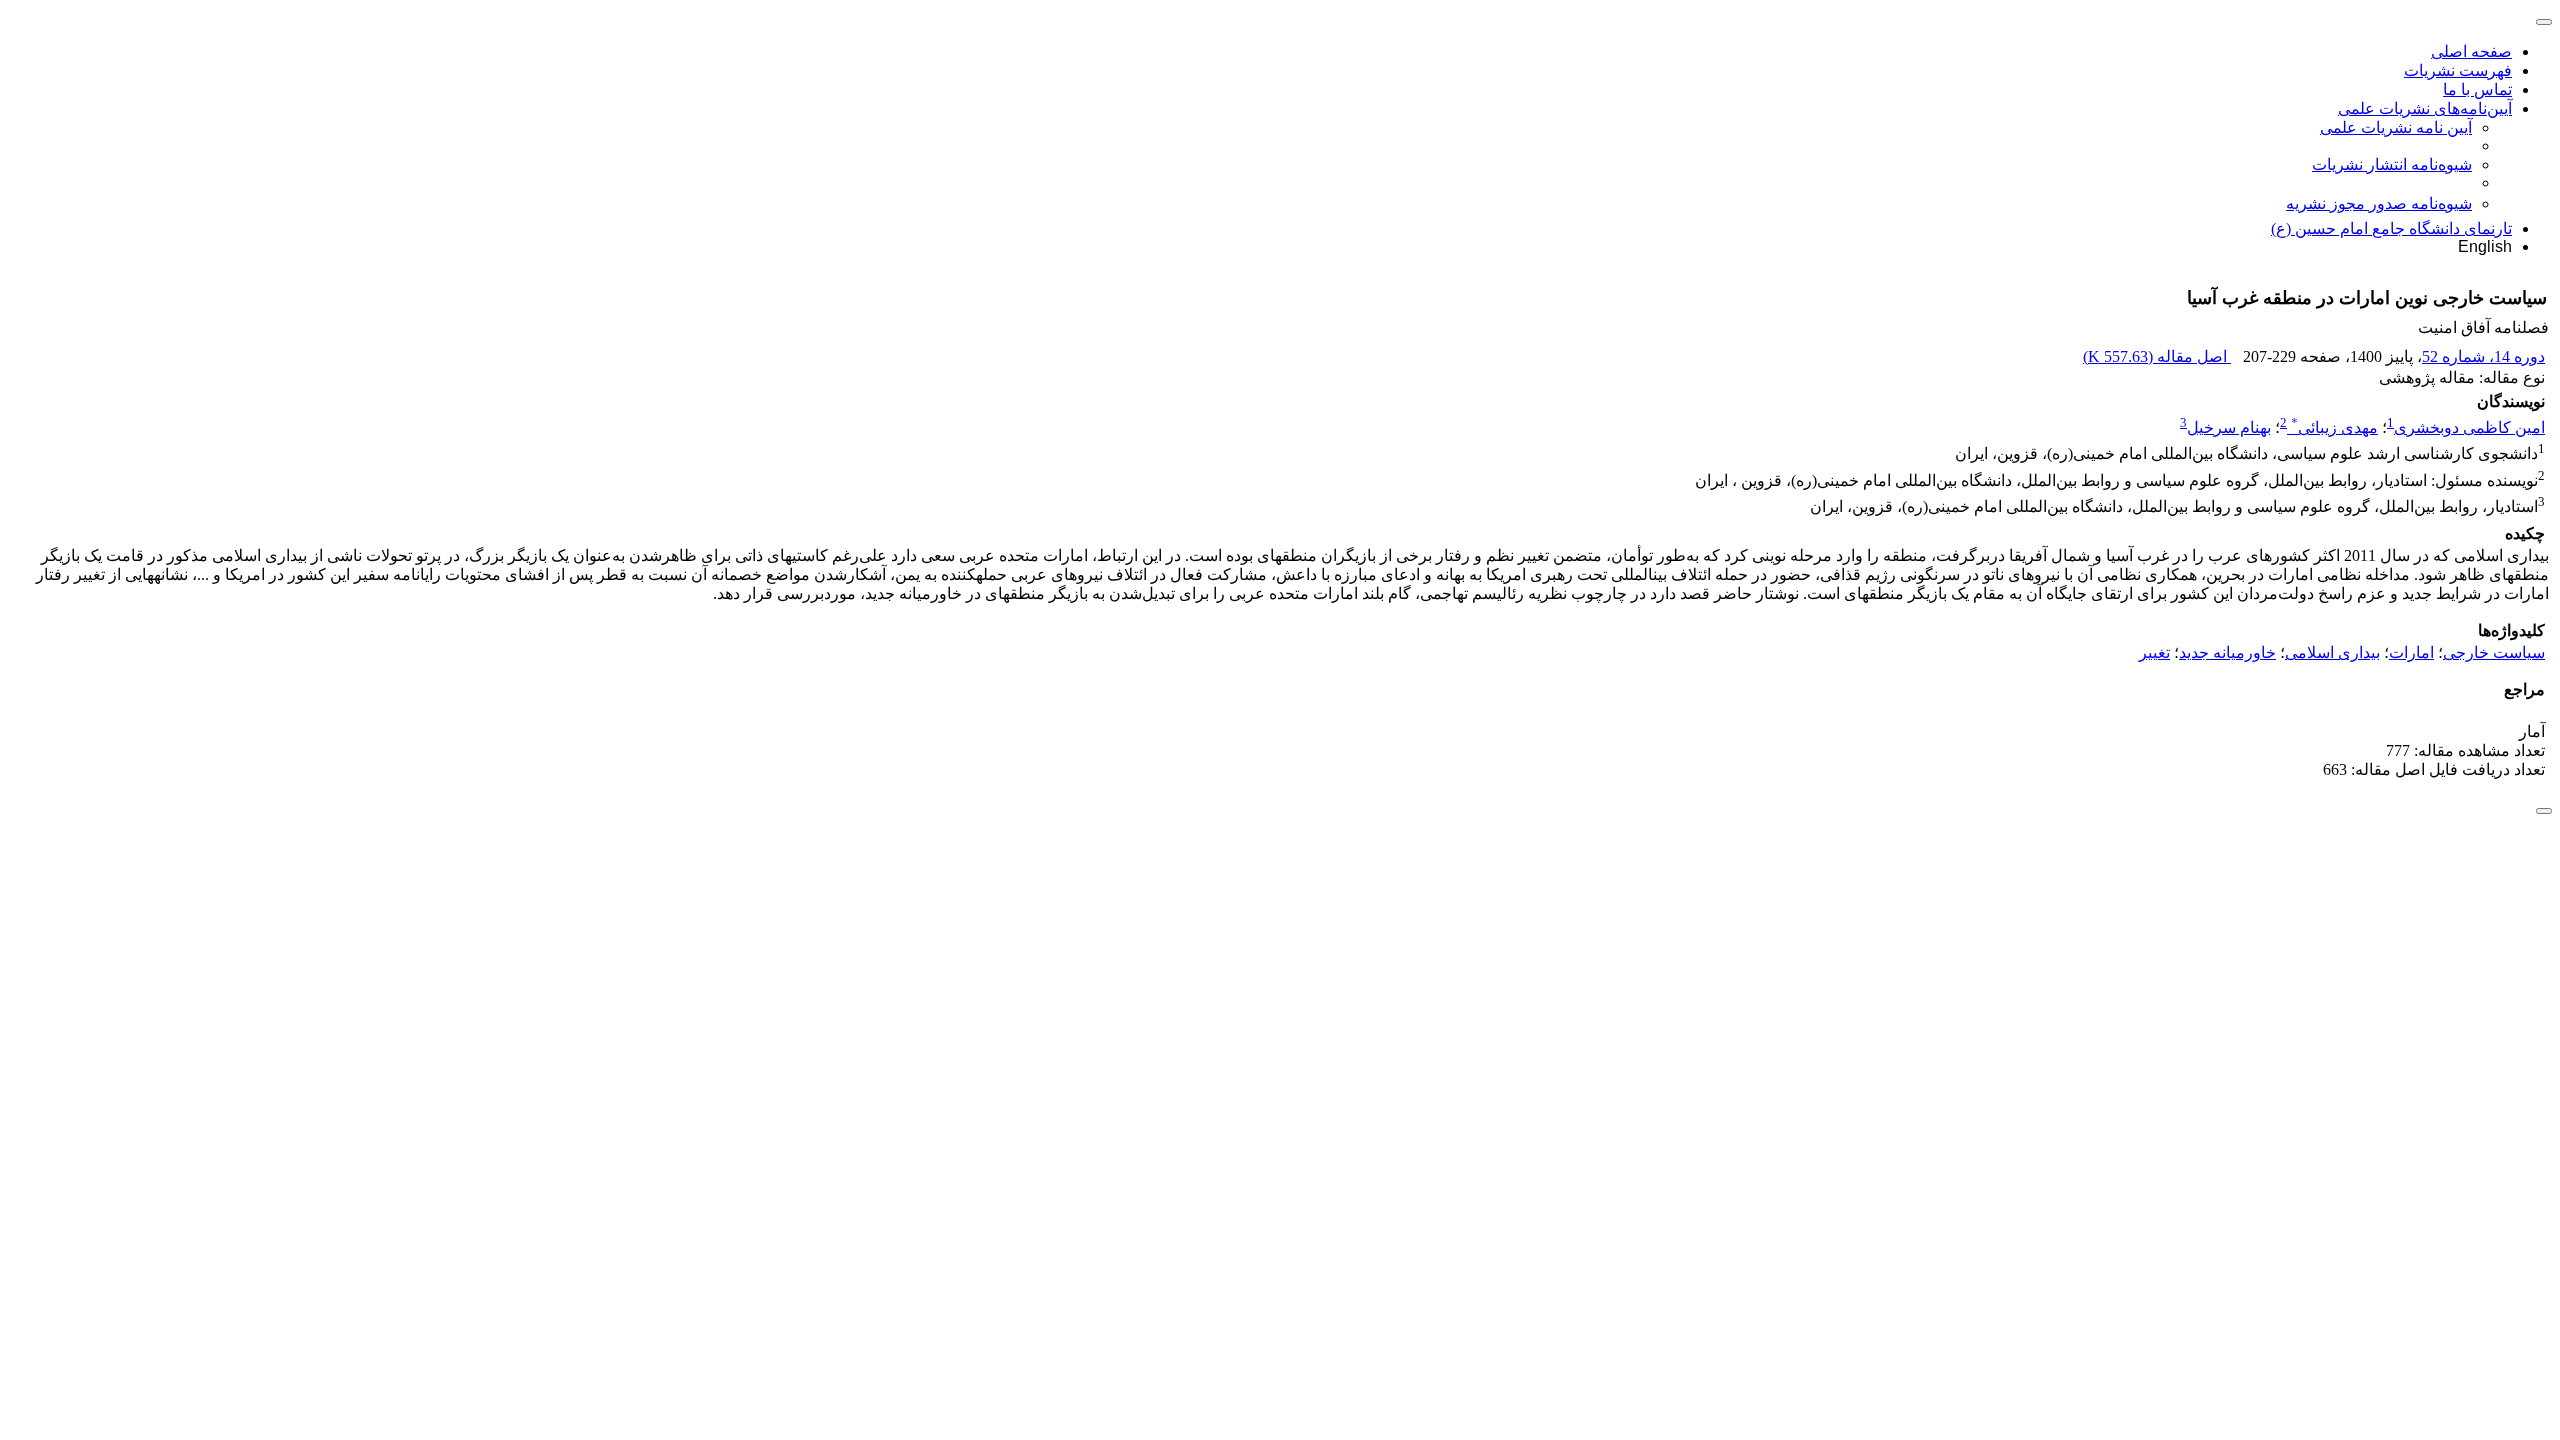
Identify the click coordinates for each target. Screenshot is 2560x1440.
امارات (2411, 652)
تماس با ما (2477, 89)
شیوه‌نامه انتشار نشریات (2392, 164)
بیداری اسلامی (2332, 652)
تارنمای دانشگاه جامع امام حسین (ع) (2391, 228)
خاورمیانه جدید (2227, 652)
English (2485, 246)
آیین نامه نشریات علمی (2396, 127)
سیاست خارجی (2494, 652)
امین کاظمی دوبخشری (2469, 427)
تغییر (2154, 652)
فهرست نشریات (2458, 70)
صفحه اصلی (2471, 51)
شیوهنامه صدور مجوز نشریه (2379, 203)
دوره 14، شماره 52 (2483, 356)
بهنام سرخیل (2229, 427)
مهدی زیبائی (2334, 427)
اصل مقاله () (2157, 356)
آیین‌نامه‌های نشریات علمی (2425, 108)
